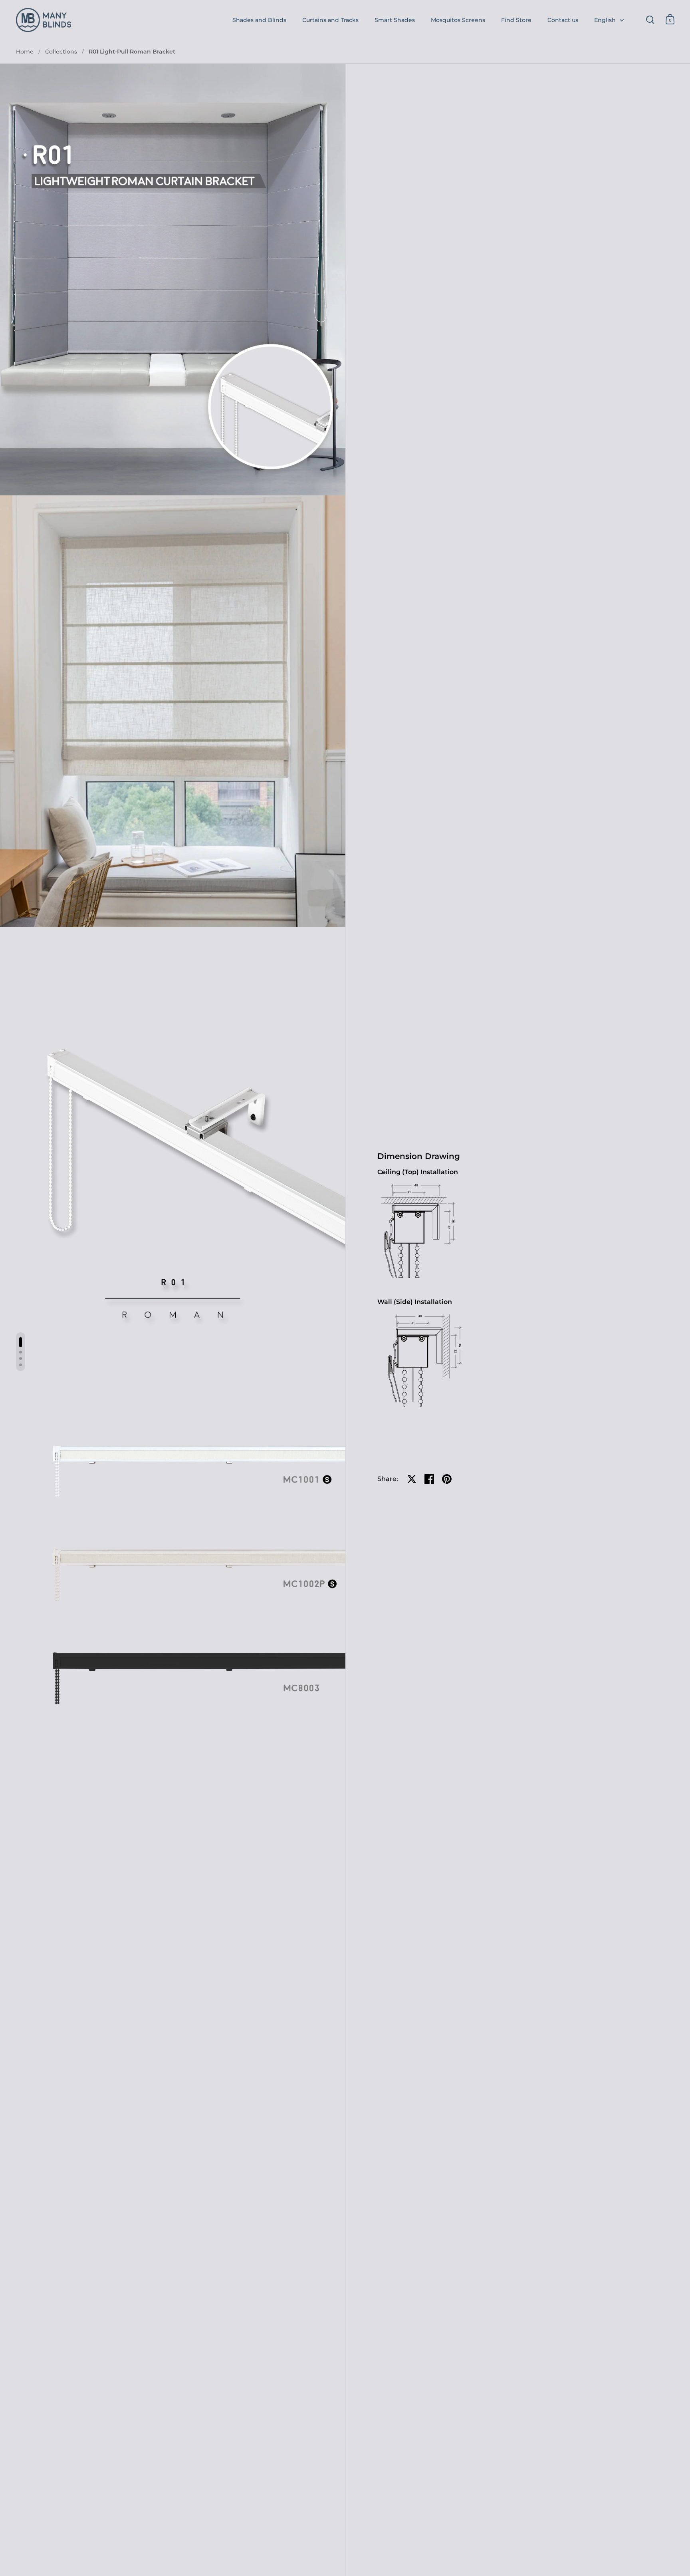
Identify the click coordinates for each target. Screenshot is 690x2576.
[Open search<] (650, 19)
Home (25, 52)
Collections (61, 52)
